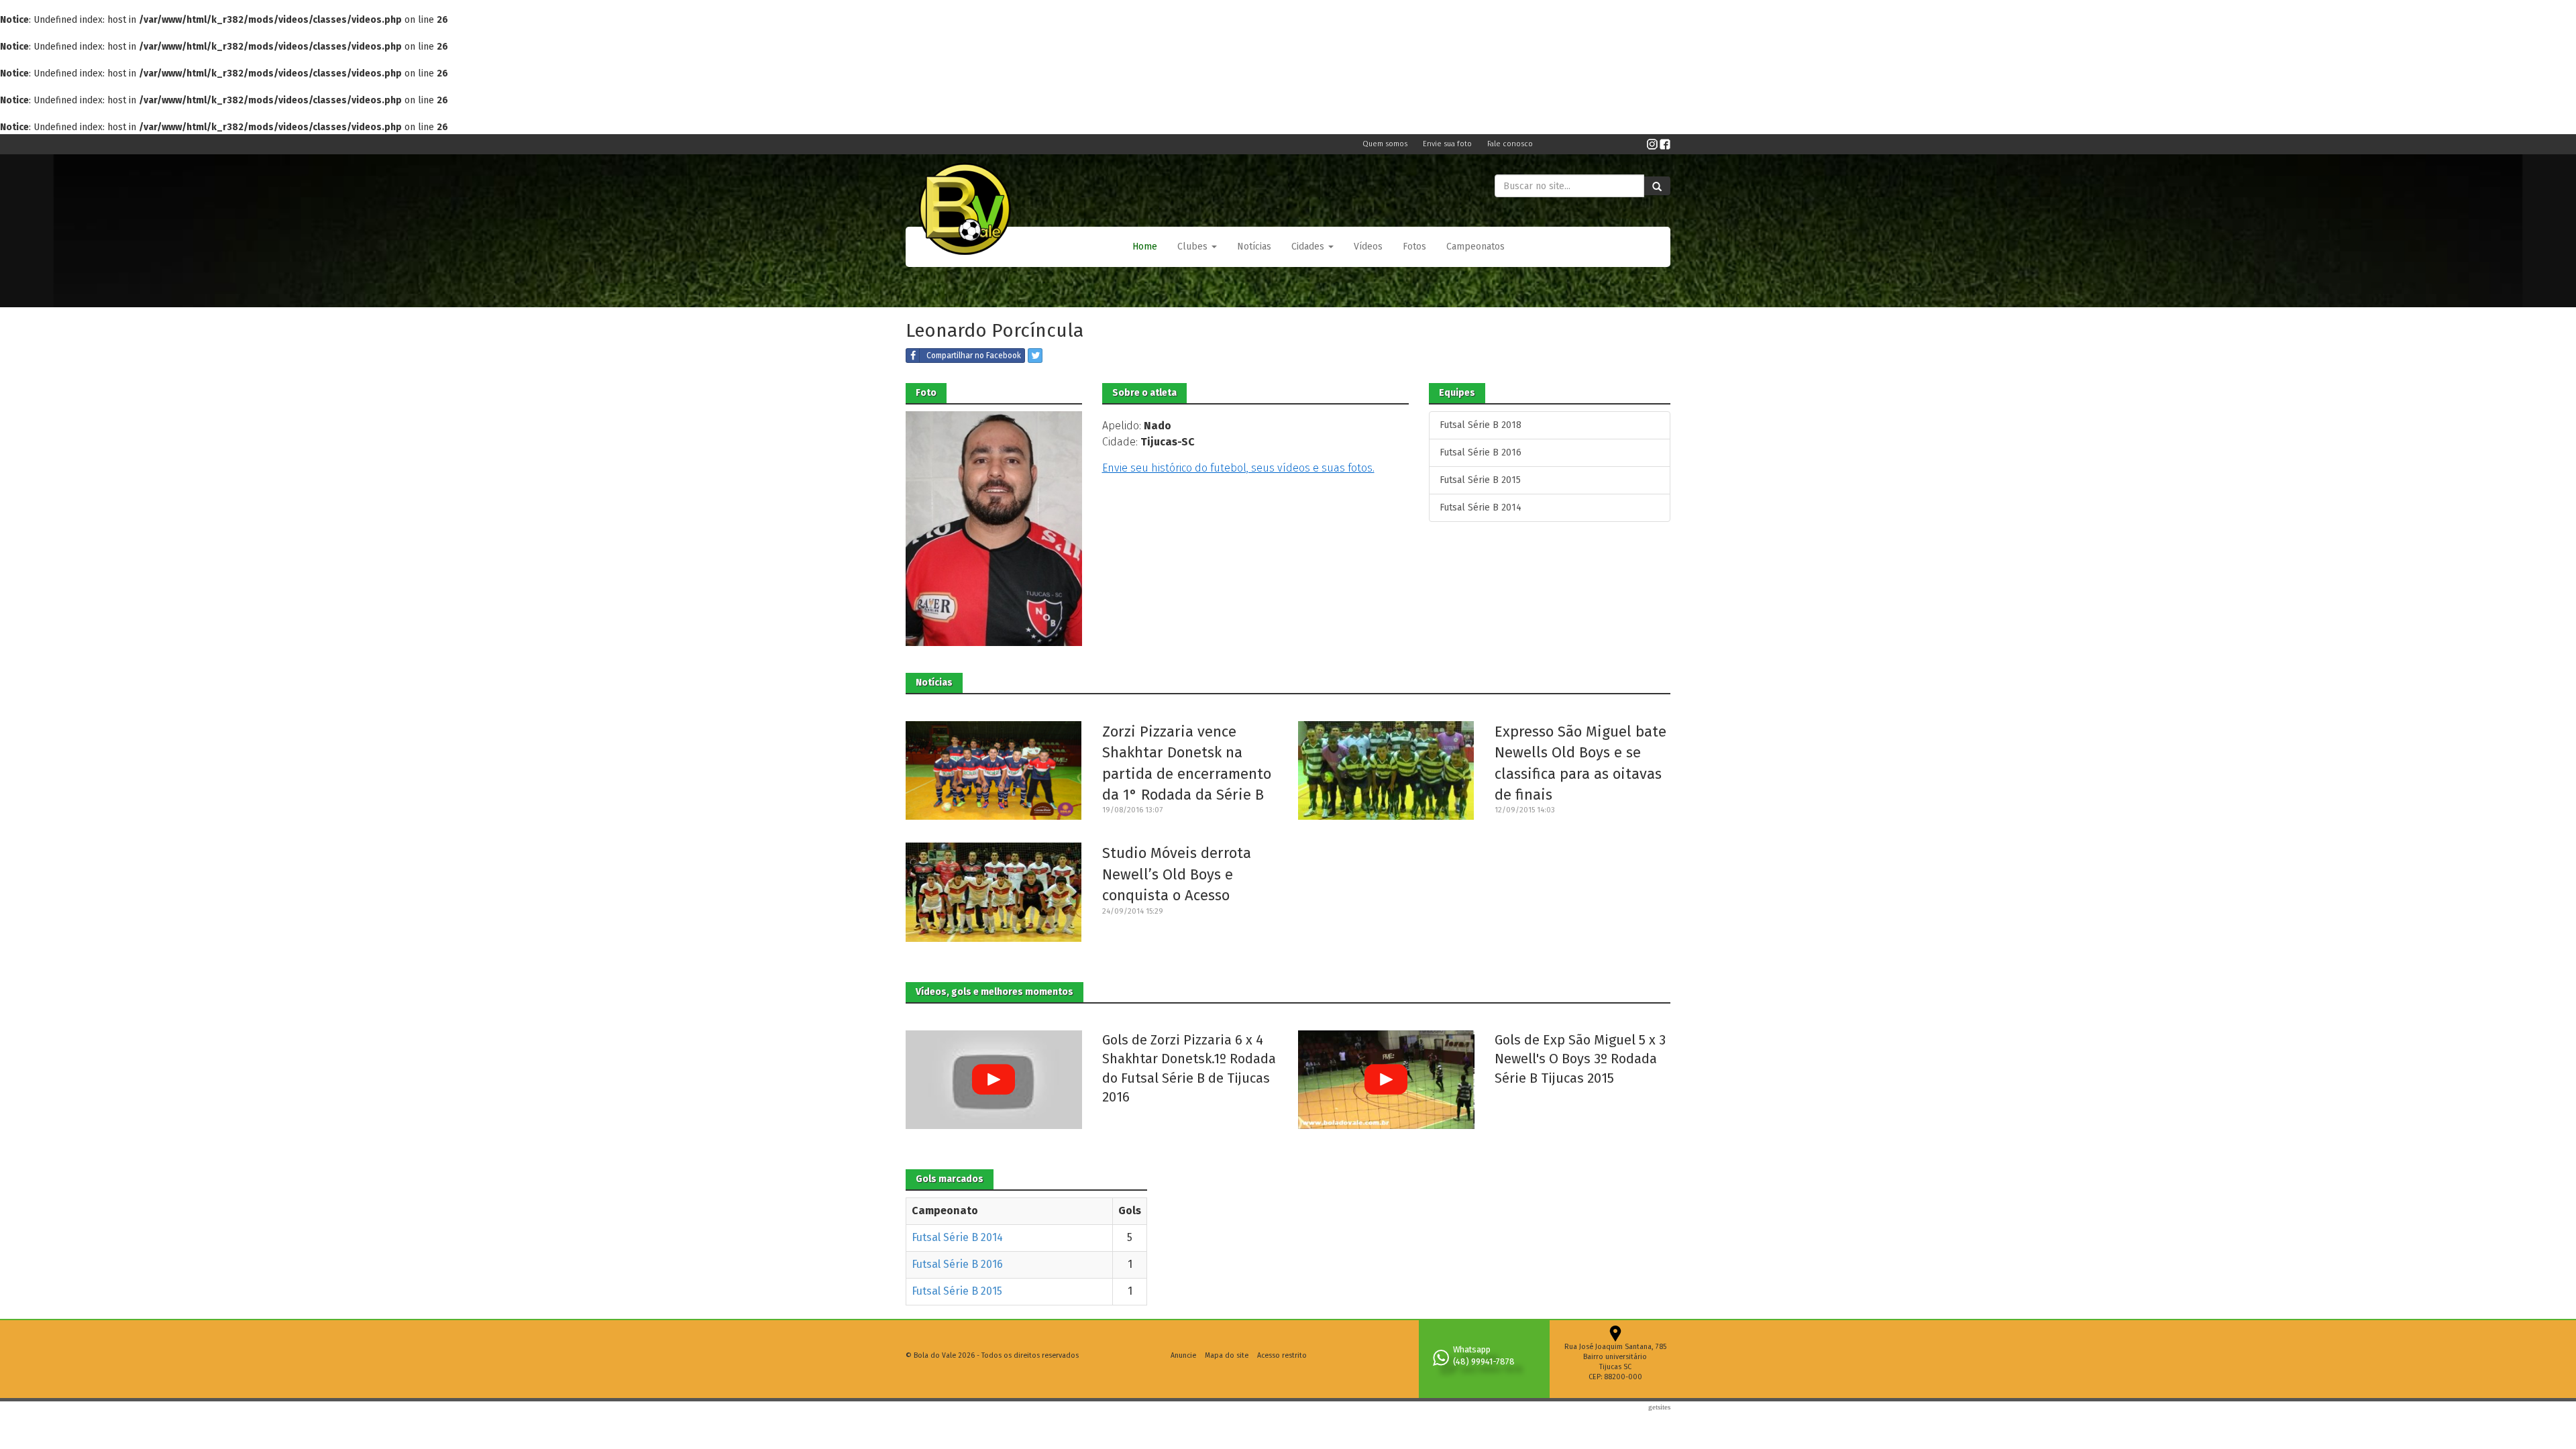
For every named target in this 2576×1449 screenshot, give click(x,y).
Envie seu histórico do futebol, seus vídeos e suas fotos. (1238, 468)
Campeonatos (1475, 247)
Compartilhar (974, 356)
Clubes (1194, 247)
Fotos (1414, 247)
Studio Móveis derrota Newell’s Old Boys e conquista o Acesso (1177, 874)
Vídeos (1368, 247)
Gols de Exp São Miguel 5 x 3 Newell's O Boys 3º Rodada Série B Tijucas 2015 (1580, 1059)
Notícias (1254, 247)
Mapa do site (1227, 1355)
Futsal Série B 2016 (1481, 452)
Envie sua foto (1448, 144)
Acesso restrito (1282, 1355)
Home (1145, 247)
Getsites (1659, 1407)
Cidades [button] (1309, 247)
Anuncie (1183, 1355)
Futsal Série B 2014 (1481, 507)
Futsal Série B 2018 (1481, 425)
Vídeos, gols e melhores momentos (995, 992)
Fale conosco (1510, 144)
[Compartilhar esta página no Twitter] (1035, 356)
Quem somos (1386, 144)
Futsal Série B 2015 (1480, 480)
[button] (1197, 247)
